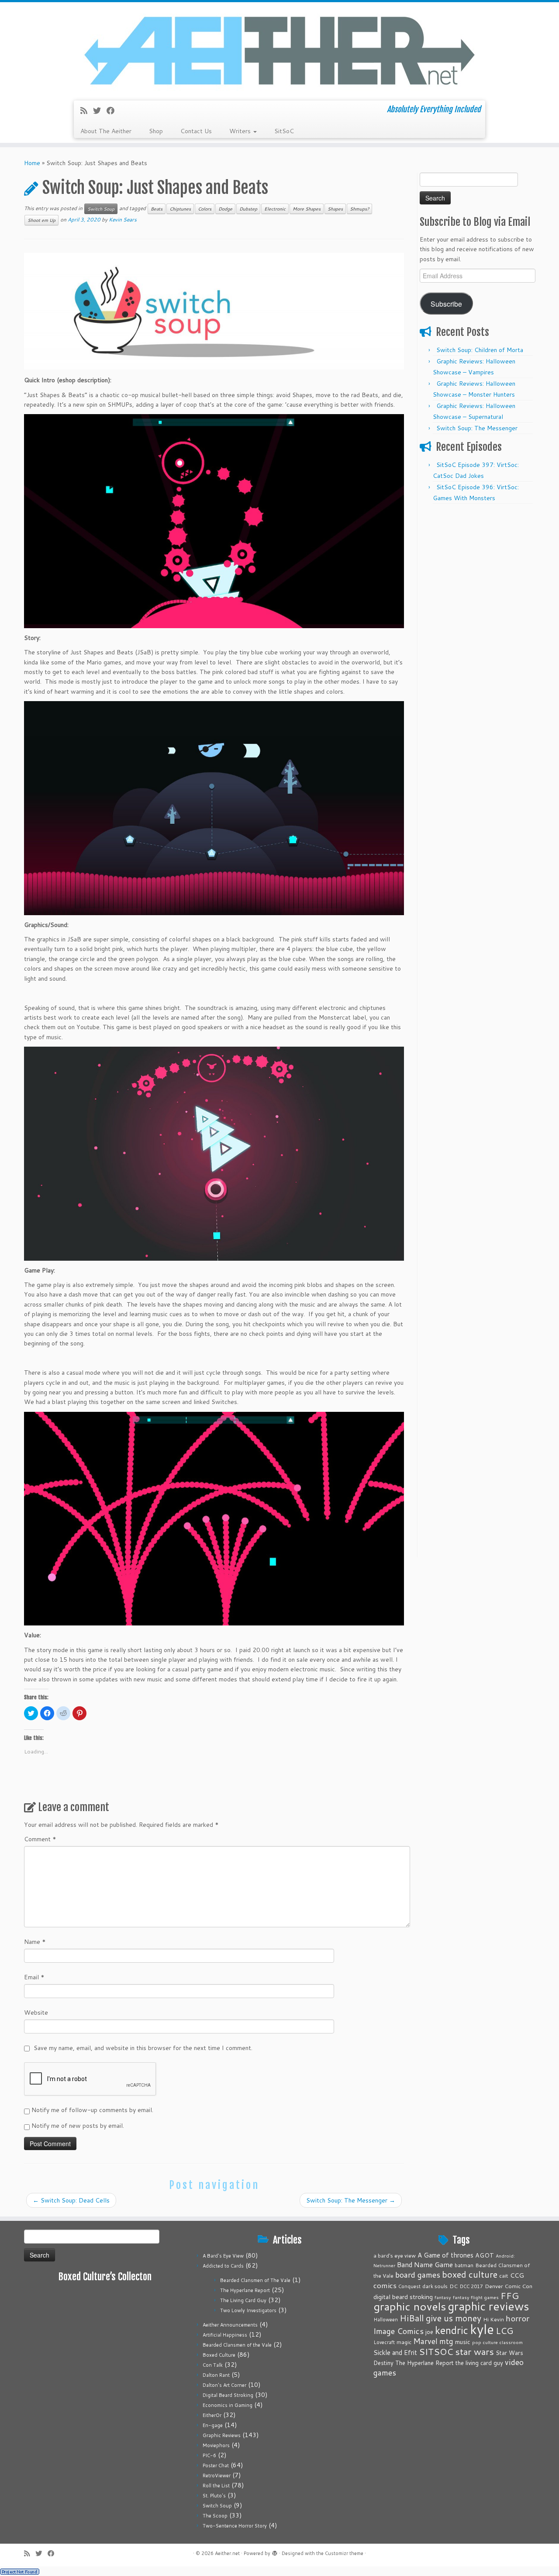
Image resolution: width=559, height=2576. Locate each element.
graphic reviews (488, 2306)
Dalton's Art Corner (224, 2385)
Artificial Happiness (225, 2335)
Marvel (425, 2341)
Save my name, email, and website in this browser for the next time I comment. (143, 2048)
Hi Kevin (493, 2319)
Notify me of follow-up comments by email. (92, 2110)
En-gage (213, 2425)
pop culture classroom (497, 2342)
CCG (517, 2275)
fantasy (443, 2297)
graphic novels (410, 2306)
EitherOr (212, 2415)
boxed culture (470, 2274)
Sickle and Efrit (395, 2353)
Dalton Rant (216, 2375)
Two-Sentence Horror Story (235, 2526)
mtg (446, 2341)
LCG (504, 2331)
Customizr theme (344, 2553)
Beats (157, 209)
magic (404, 2342)
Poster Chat (216, 2465)
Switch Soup (101, 209)
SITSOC (436, 2352)
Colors (205, 209)
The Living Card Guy (243, 2300)
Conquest (409, 2286)
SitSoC (284, 131)
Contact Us (196, 131)
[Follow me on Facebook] (113, 111)
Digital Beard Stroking (228, 2395)
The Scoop (215, 2516)
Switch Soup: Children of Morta (480, 350)
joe (429, 2332)
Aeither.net (227, 2553)
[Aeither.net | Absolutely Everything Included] (279, 50)
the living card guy (479, 2363)
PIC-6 (209, 2455)
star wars (474, 2351)
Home (32, 163)
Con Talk (213, 2365)
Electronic (275, 209)
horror (518, 2318)
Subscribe (446, 304)
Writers (241, 131)
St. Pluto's (214, 2496)
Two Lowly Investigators (248, 2310)
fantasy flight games (476, 2297)
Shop (156, 131)
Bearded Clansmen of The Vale (255, 2280)
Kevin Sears (123, 220)
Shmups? (359, 209)
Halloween (386, 2320)
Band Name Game (425, 2265)
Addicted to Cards (223, 2266)
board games (418, 2275)
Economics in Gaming (228, 2405)
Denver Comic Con (509, 2286)
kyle (482, 2329)
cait (504, 2275)
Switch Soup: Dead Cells (71, 2200)
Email (34, 1977)
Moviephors (216, 2445)
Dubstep (248, 209)
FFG (510, 2296)
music (463, 2342)
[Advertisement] (477, 640)
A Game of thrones (445, 2255)
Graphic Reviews (222, 2435)
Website (36, 2012)
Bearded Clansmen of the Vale (237, 2345)
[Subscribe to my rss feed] (87, 111)
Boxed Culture (219, 2355)
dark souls (435, 2286)
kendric (452, 2330)
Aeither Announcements (230, 2325)
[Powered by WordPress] (275, 2552)
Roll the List (216, 2486)
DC (454, 2286)
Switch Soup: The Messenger (351, 2200)
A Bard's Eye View (223, 2256)
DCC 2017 (471, 2286)
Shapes (335, 209)
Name (35, 1942)
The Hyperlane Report (245, 2290)
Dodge (225, 209)
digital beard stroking (403, 2297)
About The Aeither (106, 131)
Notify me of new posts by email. (78, 2126)
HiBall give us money (440, 2318)
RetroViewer (217, 2476)
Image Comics (399, 2331)
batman (464, 2265)
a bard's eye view (395, 2256)
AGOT (485, 2255)
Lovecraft (384, 2342)
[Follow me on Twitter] (100, 111)
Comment (40, 1839)
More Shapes (307, 209)
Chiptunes (180, 209)
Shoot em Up (41, 220)
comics (385, 2285)
